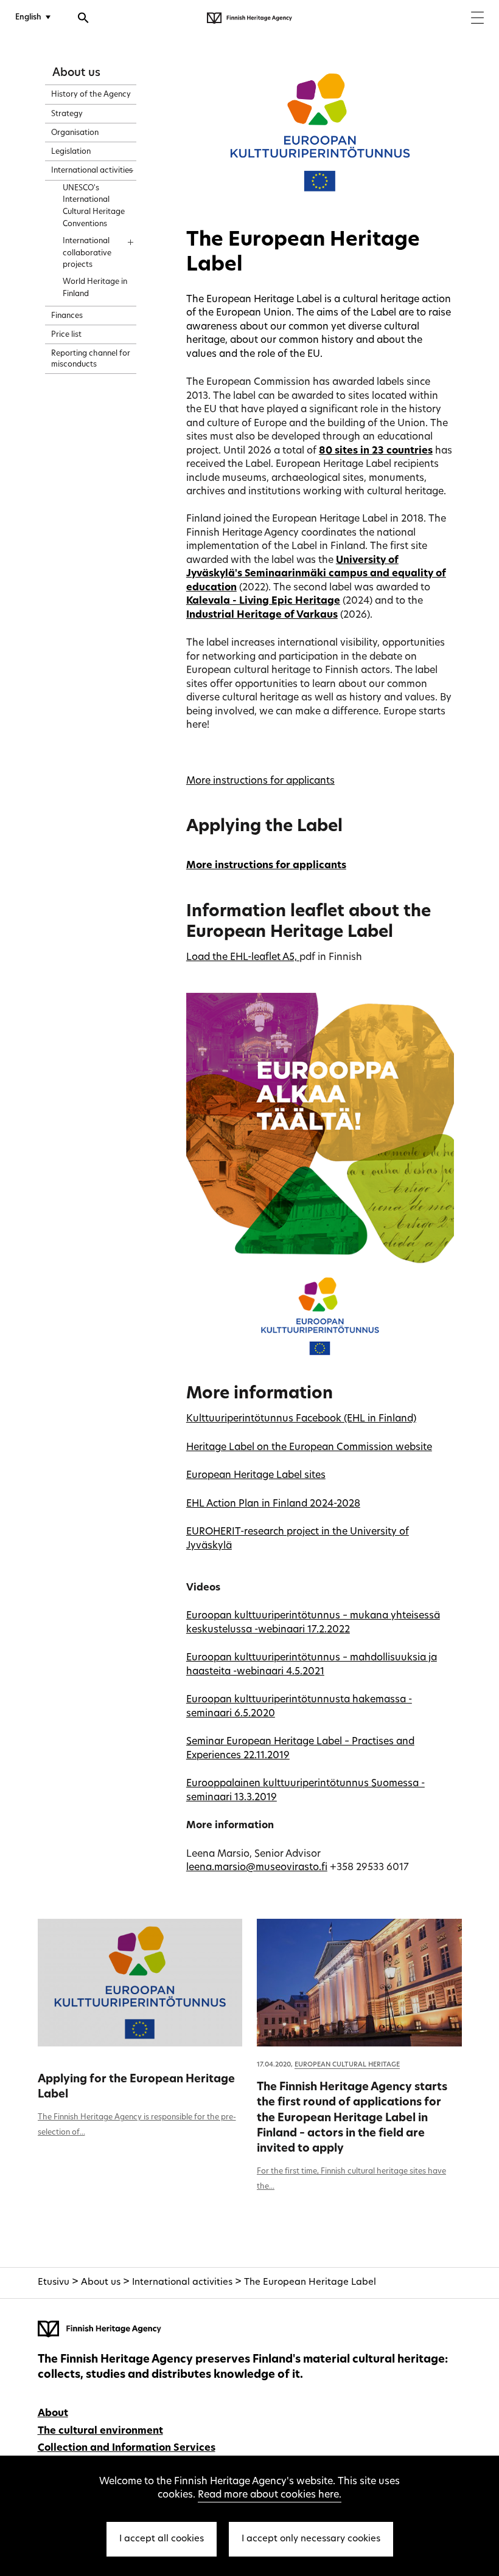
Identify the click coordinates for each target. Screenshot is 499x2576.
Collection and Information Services (127, 2448)
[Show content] (120, 167)
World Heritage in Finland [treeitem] (95, 288)
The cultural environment (100, 2431)
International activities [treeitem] (92, 171)
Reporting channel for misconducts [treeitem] (91, 359)
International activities (182, 2283)
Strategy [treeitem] (67, 114)
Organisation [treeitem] (75, 133)
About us (76, 73)
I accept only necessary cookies (311, 2539)
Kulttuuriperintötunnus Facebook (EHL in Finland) (301, 1419)
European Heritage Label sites (256, 1476)
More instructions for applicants (260, 781)
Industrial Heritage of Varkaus (262, 615)
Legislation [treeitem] (71, 152)
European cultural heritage (347, 2065)
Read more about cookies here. (270, 2495)
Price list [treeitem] (66, 335)
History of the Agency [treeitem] (91, 95)
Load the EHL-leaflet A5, (243, 958)
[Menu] (477, 19)
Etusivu (54, 2283)
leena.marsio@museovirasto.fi (257, 1868)
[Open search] (83, 19)
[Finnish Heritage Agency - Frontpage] (249, 18)
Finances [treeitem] (67, 316)
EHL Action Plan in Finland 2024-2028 (273, 1504)
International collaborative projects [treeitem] (87, 254)
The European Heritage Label (310, 2283)
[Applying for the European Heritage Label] (140, 1983)
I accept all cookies (162, 2539)
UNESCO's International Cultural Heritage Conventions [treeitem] (94, 206)
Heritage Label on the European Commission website (309, 1448)
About (53, 2414)
